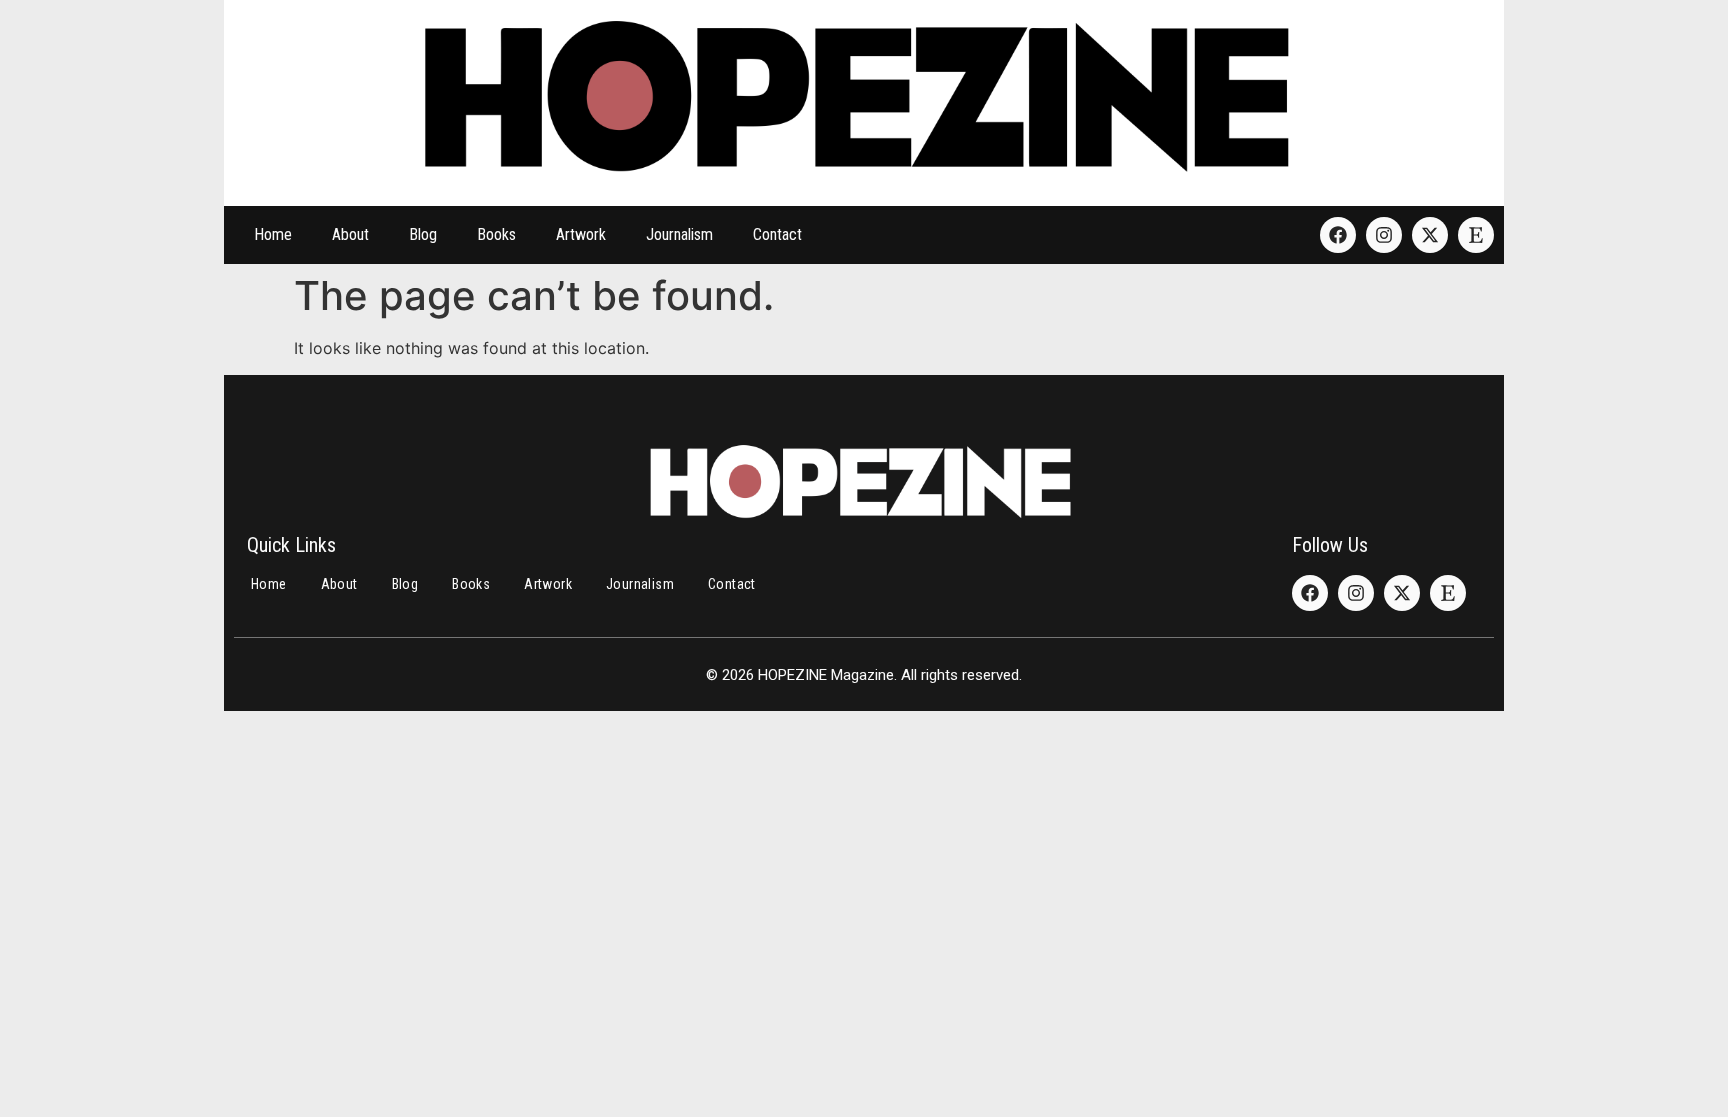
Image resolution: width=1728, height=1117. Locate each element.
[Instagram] (1384, 235)
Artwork (581, 234)
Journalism (679, 234)
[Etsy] (1476, 235)
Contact (777, 234)
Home (273, 234)
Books (496, 234)
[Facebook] (1338, 235)
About (350, 234)
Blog (423, 234)
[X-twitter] (1430, 235)
